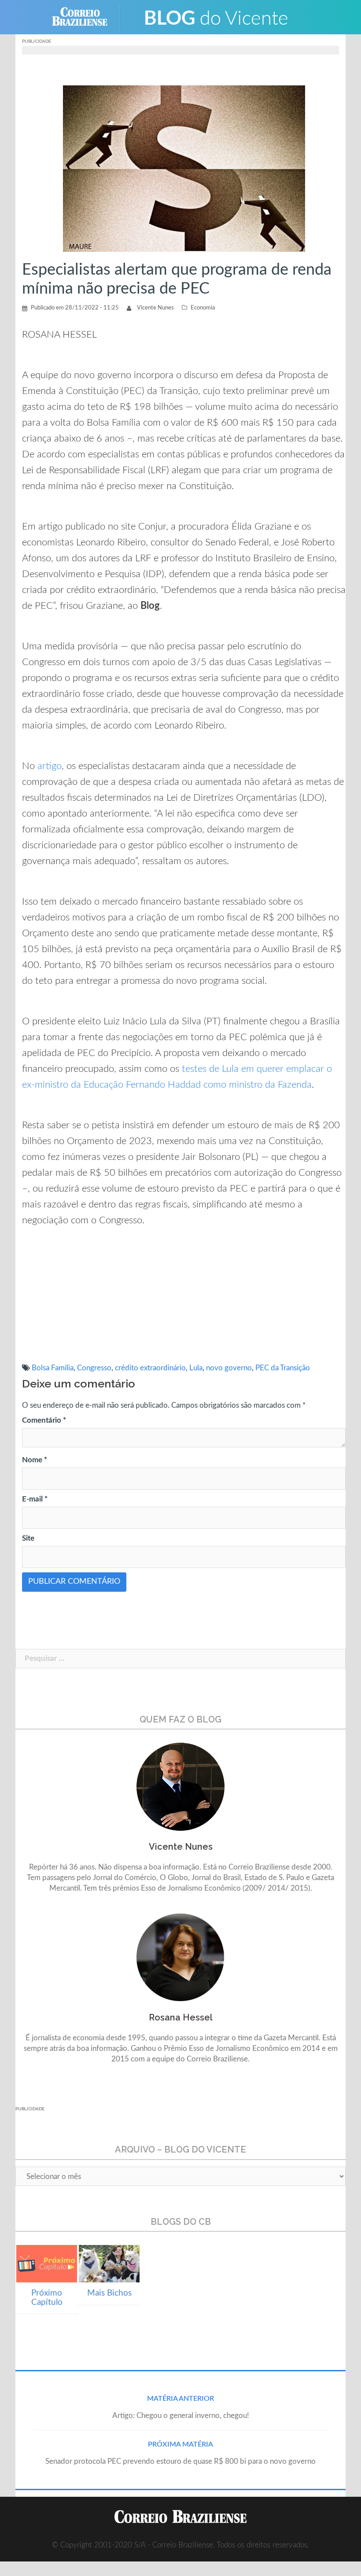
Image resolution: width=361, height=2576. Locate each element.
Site (28, 1538)
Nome (35, 1460)
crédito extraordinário (150, 1368)
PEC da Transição (283, 1368)
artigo (50, 766)
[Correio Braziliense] (87, 17)
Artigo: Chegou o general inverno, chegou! (181, 2416)
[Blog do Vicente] (216, 17)
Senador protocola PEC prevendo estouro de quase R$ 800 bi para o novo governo (180, 2461)
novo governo (229, 1368)
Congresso (94, 1368)
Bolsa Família (53, 1368)
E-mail (35, 1499)
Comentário (44, 1420)
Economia (203, 308)
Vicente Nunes (155, 308)
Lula (196, 1368)
